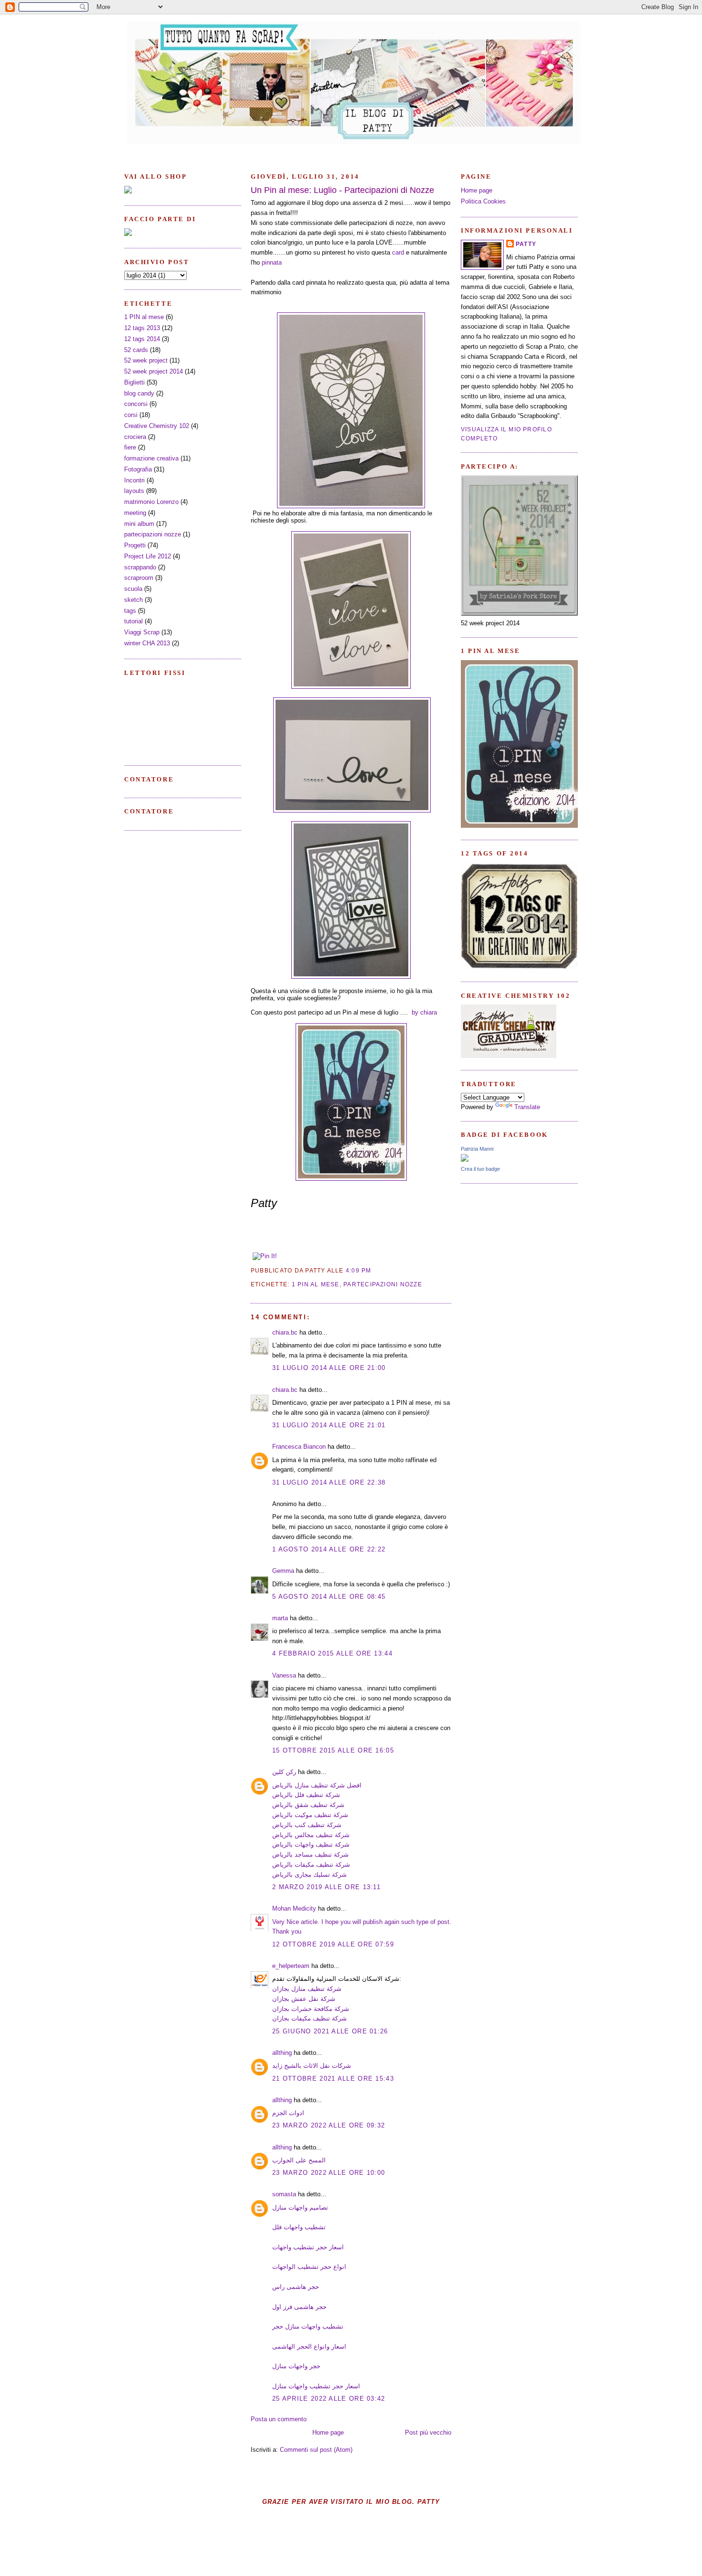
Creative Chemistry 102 (157, 426)
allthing (282, 2053)
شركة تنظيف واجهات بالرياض (311, 1844)
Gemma (283, 1571)
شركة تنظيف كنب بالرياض (307, 1825)
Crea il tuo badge (480, 1169)
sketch (133, 600)
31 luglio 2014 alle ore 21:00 (329, 1368)
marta (280, 1618)
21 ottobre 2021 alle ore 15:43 (333, 2079)
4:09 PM (359, 1271)
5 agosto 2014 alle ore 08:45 (329, 1597)
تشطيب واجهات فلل (299, 2227)
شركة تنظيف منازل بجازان (307, 1989)
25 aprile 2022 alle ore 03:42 (329, 2399)
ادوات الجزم (288, 2113)
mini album (139, 524)
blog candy (139, 393)
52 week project (146, 360)
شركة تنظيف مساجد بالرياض (310, 1855)
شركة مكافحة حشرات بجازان (311, 2009)
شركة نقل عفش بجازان (304, 1999)
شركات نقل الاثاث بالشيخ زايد (312, 2066)
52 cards (136, 350)
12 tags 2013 (142, 328)
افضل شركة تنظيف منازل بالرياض (317, 1785)
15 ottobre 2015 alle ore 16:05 (333, 1750)
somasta (284, 2194)
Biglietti (134, 382)
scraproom (139, 578)
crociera (135, 437)
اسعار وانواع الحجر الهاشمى (309, 2346)
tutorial (133, 621)
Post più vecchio (428, 2432)
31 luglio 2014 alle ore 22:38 (329, 1482)
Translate (527, 1107)
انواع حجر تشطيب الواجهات (309, 2267)
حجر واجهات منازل (296, 2366)
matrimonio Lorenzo (151, 502)
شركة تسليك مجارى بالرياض (309, 1875)
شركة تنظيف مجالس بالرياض (311, 1835)
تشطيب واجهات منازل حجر (308, 2326)
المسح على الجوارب (299, 2160)
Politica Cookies (483, 201)
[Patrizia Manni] (465, 1160)
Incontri (134, 480)
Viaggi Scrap (142, 632)
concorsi (136, 404)
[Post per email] (374, 1271)
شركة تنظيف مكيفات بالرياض (311, 1865)
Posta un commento (279, 2419)
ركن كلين (284, 1772)
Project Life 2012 (148, 556)
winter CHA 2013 (147, 643)
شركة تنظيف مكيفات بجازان (309, 2018)
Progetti (135, 545)
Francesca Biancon (299, 1447)
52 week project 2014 (154, 371)
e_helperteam (291, 1966)
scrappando (140, 567)
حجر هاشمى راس (296, 2287)
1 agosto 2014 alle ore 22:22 (329, 1549)
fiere (130, 447)
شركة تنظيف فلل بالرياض (306, 1795)
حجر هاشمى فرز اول (299, 2307)
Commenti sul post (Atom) (316, 2450)
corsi (131, 415)
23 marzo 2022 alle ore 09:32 (329, 2125)
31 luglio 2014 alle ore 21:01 (329, 1425)
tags (130, 611)
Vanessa (284, 1675)
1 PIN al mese (144, 317)
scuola (133, 589)
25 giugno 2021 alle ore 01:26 (330, 2031)
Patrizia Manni (477, 1149)
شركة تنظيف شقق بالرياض (308, 1805)
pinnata (272, 262)
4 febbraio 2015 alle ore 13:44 (332, 1653)
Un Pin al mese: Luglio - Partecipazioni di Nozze (342, 190)
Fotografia (138, 469)
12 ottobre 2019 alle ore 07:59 (333, 1944)
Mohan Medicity (294, 1908)
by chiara (424, 1012)
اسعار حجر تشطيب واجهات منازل (316, 2386)
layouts (134, 491)
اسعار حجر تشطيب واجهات (308, 2247)
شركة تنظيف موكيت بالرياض (310, 1815)
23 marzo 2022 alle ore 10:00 (329, 2173)
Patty (526, 244)
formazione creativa (151, 458)
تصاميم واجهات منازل (300, 2207)
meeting (135, 513)
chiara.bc (285, 1332)
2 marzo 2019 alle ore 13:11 (326, 1887)
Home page (328, 2432)
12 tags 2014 (142, 339)
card (398, 252)
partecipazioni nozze (153, 534)
